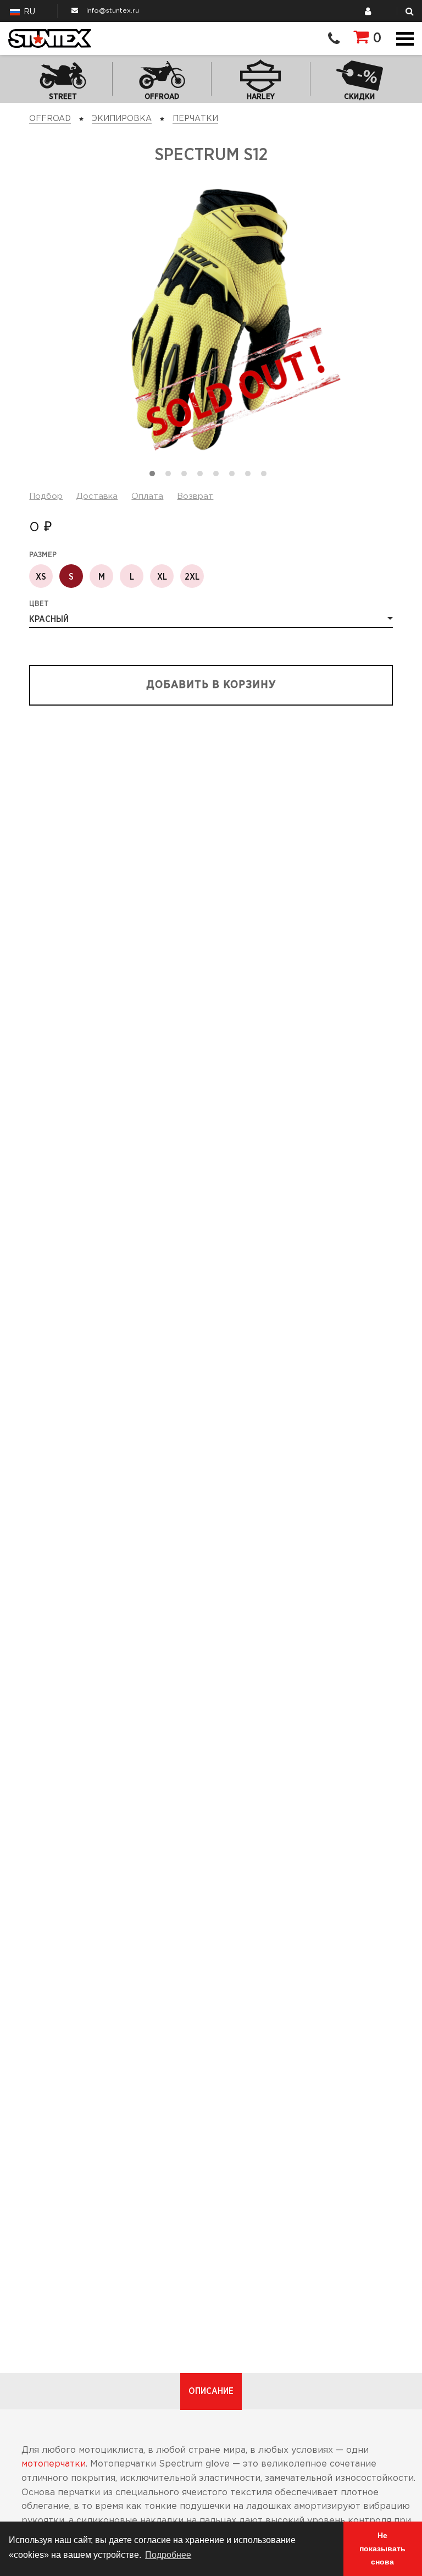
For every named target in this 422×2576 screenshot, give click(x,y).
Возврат (195, 496)
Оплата (147, 496)
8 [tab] (266, 476)
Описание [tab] (211, 2391)
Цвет (39, 604)
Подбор (46, 496)
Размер (43, 555)
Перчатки (195, 119)
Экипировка (122, 119)
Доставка (97, 496)
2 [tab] (171, 476)
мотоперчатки (54, 2464)
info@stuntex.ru (113, 11)
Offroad (50, 119)
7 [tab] (251, 476)
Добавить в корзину (211, 685)
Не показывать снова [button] (382, 2549)
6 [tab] (235, 476)
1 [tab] (155, 476)
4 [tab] (203, 476)
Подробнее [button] (168, 2555)
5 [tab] (219, 476)
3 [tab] (187, 476)
